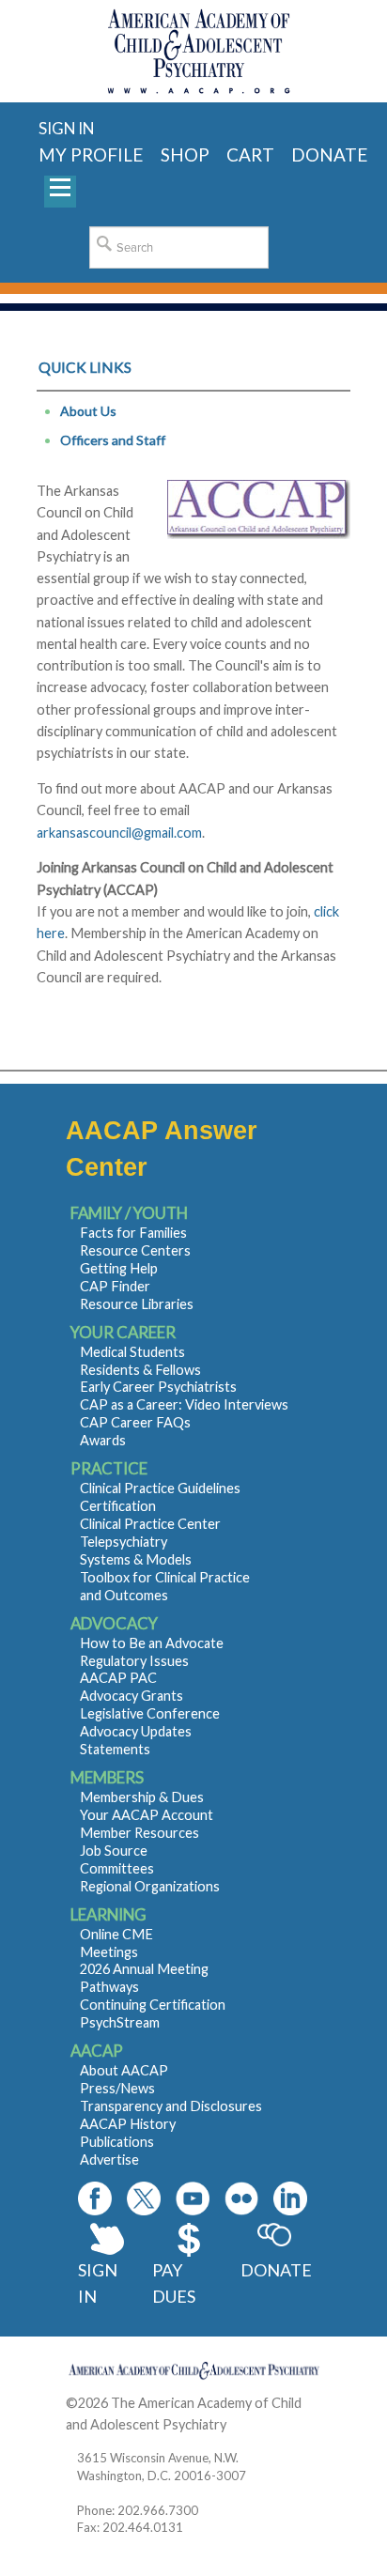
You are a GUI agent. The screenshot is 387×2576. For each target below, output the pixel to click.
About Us (88, 411)
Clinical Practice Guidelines (160, 1488)
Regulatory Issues (134, 1661)
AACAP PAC (118, 1678)
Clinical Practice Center (150, 1524)
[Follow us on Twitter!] (144, 2198)
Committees (117, 1868)
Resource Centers (135, 1250)
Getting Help (119, 1268)
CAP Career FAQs (135, 1422)
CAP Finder (115, 1286)
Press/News (117, 2088)
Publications (117, 2142)
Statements (115, 1749)
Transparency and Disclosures (171, 2106)
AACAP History (128, 2124)
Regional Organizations (150, 1886)
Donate (275, 2270)
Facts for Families (133, 1233)
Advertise (109, 2160)
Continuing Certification (153, 2005)
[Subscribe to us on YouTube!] (193, 2198)
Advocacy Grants (132, 1696)
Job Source (114, 1851)
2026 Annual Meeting (144, 1969)
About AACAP (124, 2070)
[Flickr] (241, 2198)
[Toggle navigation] (60, 192)
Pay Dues (174, 2283)
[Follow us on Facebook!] (95, 2198)
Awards (103, 1440)
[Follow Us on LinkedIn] (290, 2198)
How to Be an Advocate (152, 1643)
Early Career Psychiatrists (158, 1387)
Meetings (109, 1952)
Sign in (66, 128)
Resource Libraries (137, 1304)
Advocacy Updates (136, 1731)
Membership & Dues (142, 1797)
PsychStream (120, 2022)
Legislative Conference (150, 1713)
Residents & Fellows (140, 1370)
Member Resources (139, 1833)
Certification (118, 1506)
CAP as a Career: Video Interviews (184, 1404)
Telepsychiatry (124, 1542)
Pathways (109, 1987)
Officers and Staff (113, 440)
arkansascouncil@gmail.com (119, 833)
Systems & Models (136, 1559)
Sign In (98, 2283)
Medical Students (132, 1352)
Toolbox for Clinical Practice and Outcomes (165, 1586)
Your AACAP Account (147, 1815)
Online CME (116, 1934)
